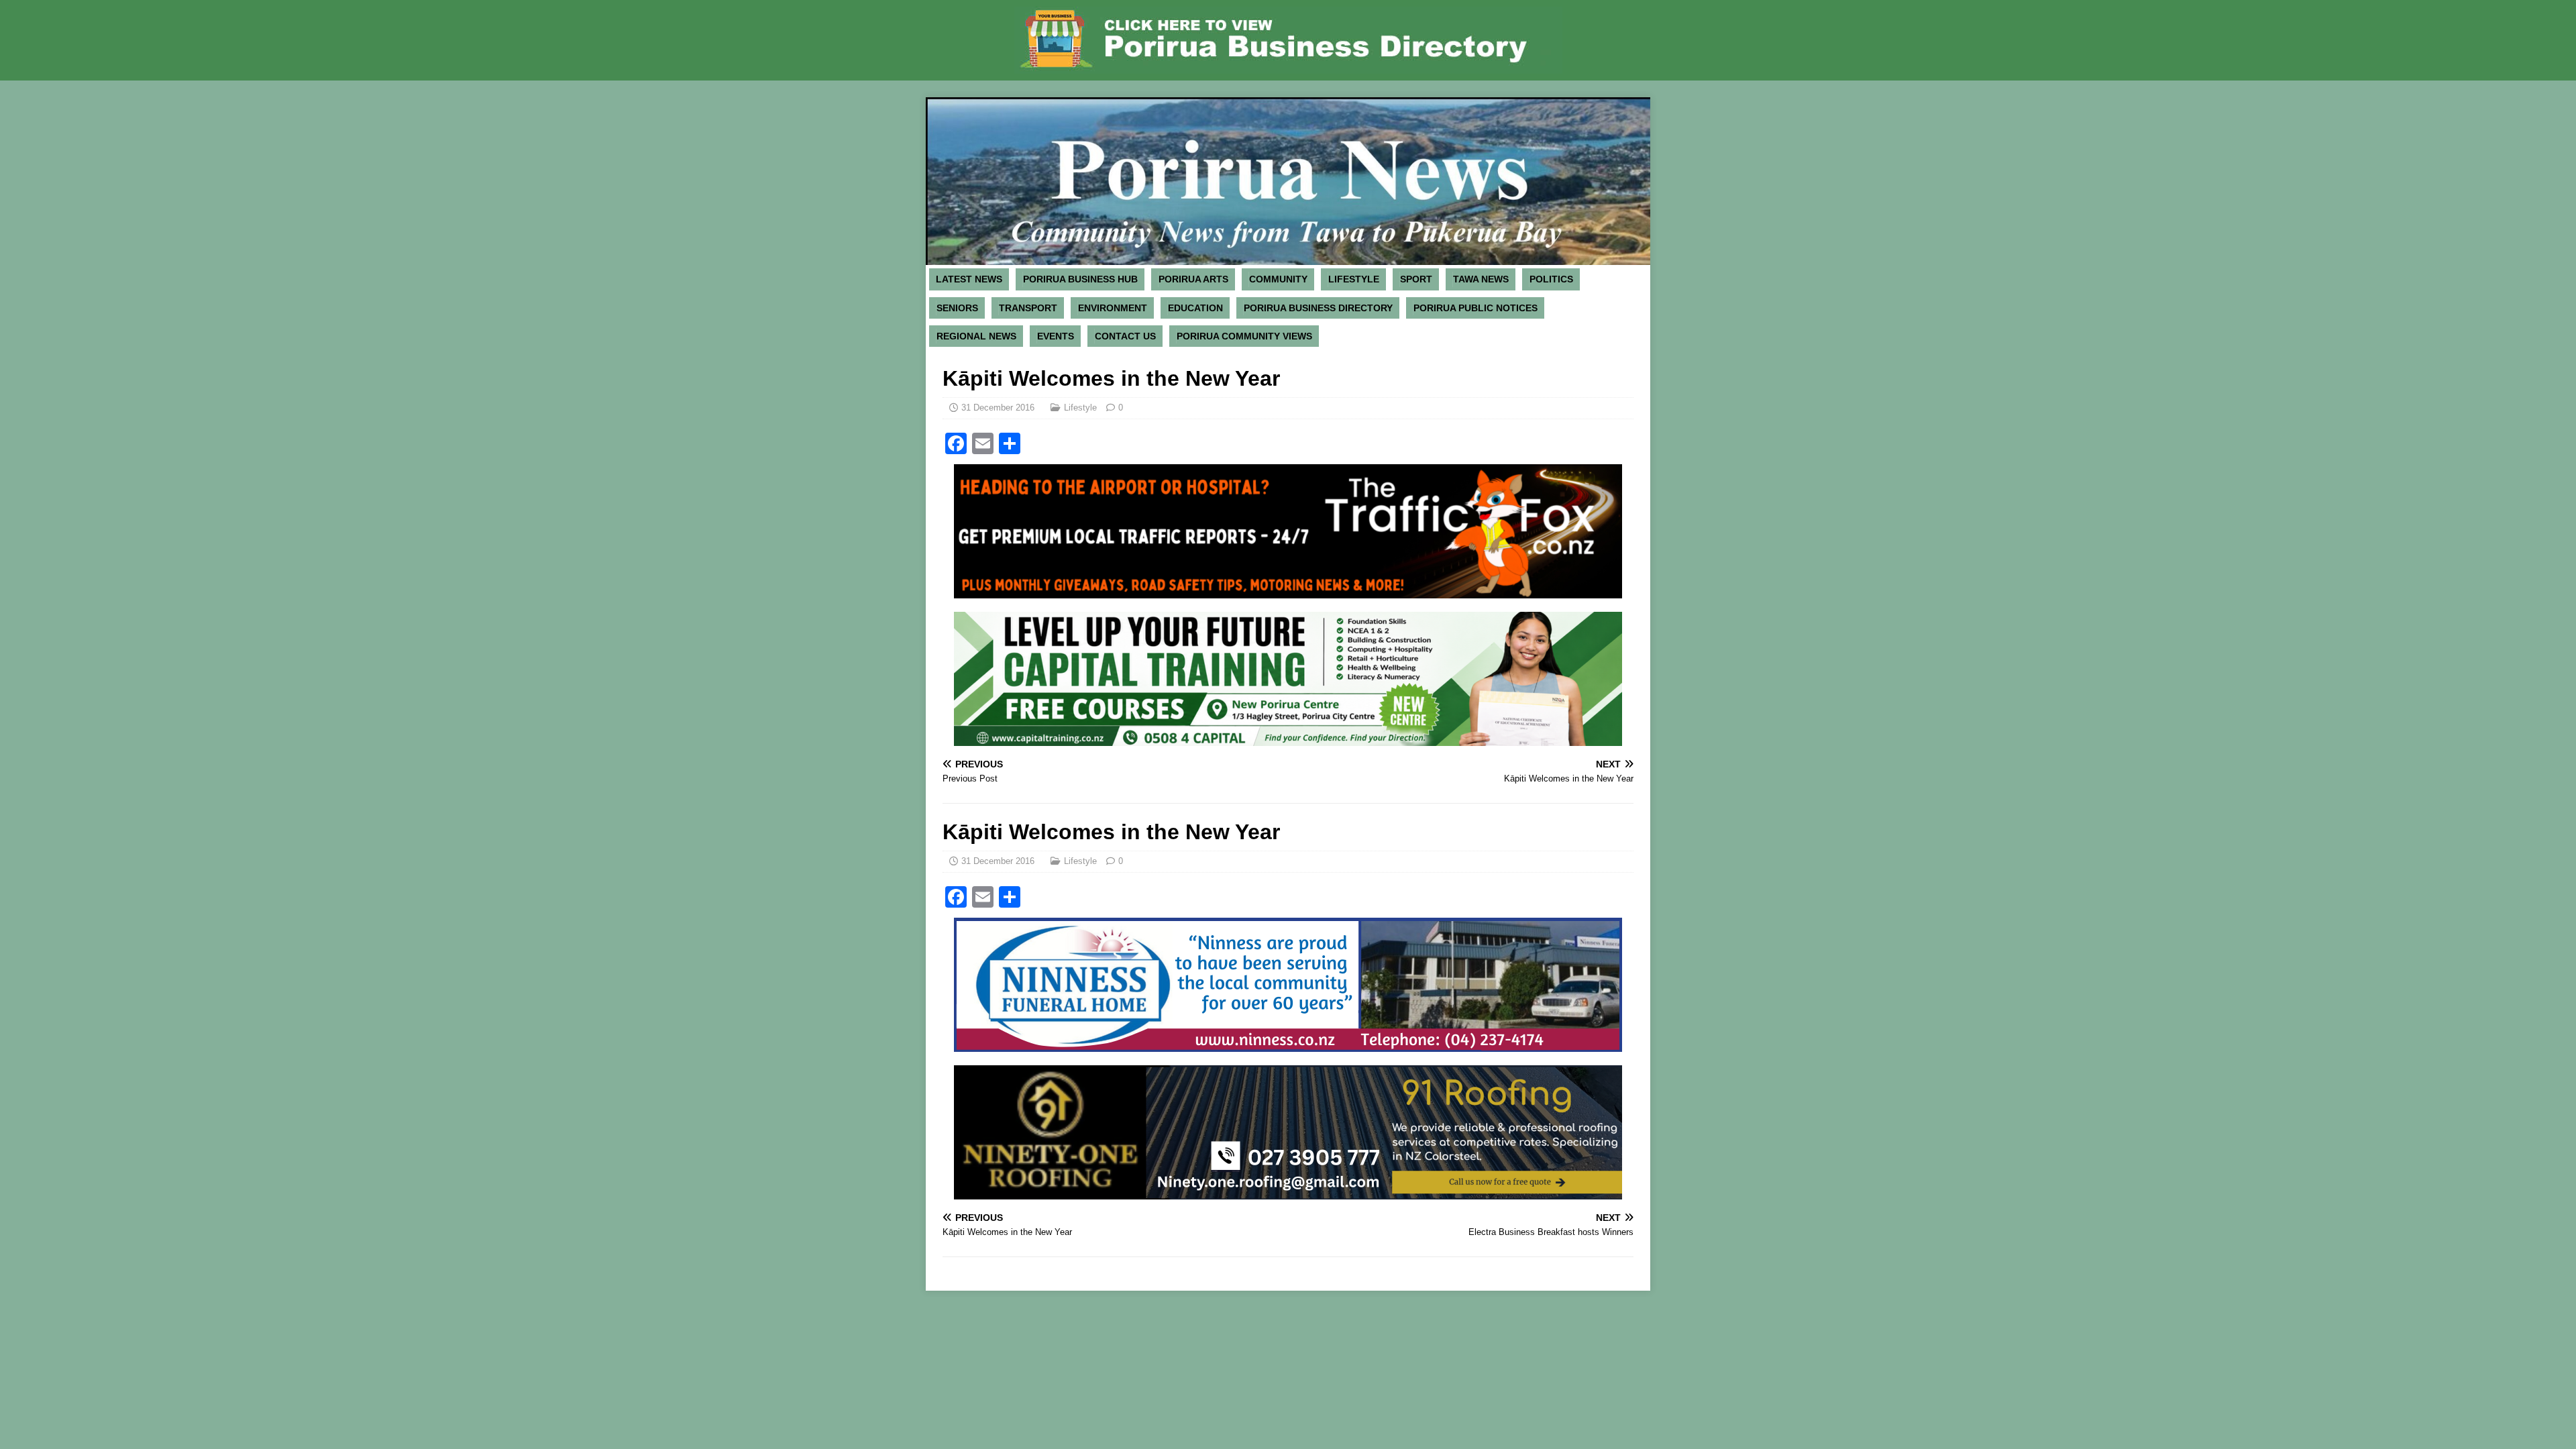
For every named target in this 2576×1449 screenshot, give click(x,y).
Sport (1416, 279)
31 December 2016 (998, 408)
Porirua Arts (1193, 279)
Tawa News (1481, 279)
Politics (1551, 279)
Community (1278, 279)
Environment (1113, 308)
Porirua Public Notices (1475, 308)
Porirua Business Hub (1080, 279)
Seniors (957, 308)
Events (1056, 336)
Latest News (969, 279)
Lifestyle (1354, 279)
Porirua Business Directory (1318, 308)
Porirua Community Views (1244, 336)
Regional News (976, 336)
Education (1195, 308)
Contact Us (1125, 336)
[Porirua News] (1288, 258)
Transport (1028, 308)
